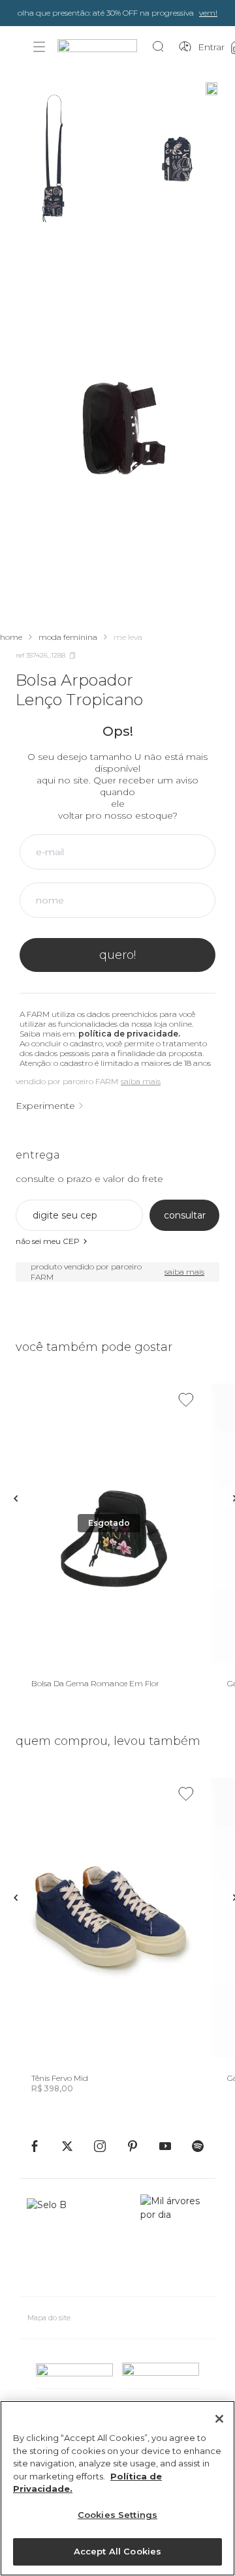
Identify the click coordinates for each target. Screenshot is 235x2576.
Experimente (45, 1106)
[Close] (219, 2419)
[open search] (162, 47)
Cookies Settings (117, 2515)
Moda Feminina (68, 637)
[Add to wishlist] (186, 1400)
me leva (128, 637)
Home (11, 637)
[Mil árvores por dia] (174, 2240)
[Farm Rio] (104, 47)
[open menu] (39, 47)
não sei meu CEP (48, 1241)
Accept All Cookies (117, 2551)
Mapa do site (49, 2318)
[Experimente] (211, 89)
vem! (208, 13)
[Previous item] (16, 1498)
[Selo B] (52, 2240)
